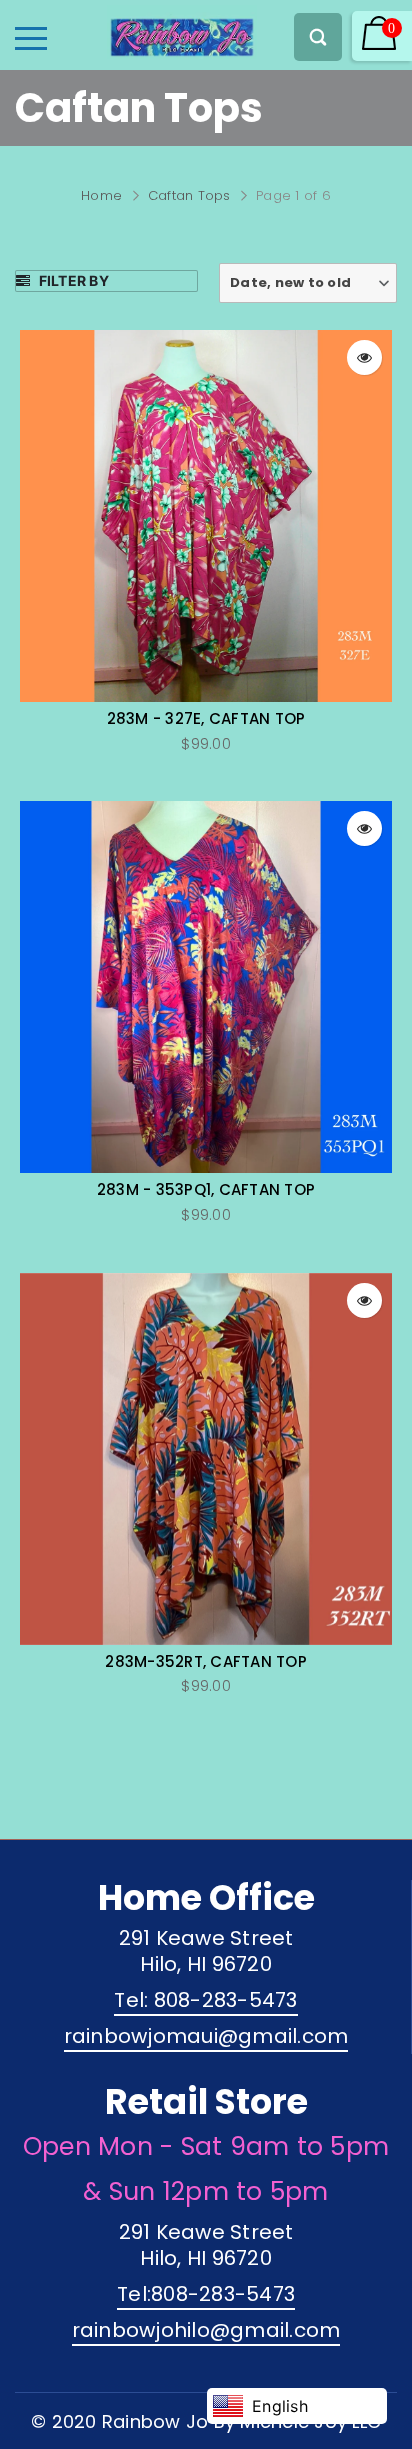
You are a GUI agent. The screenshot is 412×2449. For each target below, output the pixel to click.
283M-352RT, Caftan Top (206, 1662)
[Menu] (31, 38)
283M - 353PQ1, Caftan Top (206, 1190)
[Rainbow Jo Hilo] (147, 32)
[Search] (318, 37)
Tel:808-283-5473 (206, 2294)
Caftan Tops (189, 196)
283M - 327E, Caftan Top (206, 719)
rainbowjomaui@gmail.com (206, 2036)
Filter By (72, 280)
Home (101, 196)
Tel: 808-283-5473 (205, 2000)
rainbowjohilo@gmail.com (206, 2330)
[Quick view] (364, 357)
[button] (308, 283)
